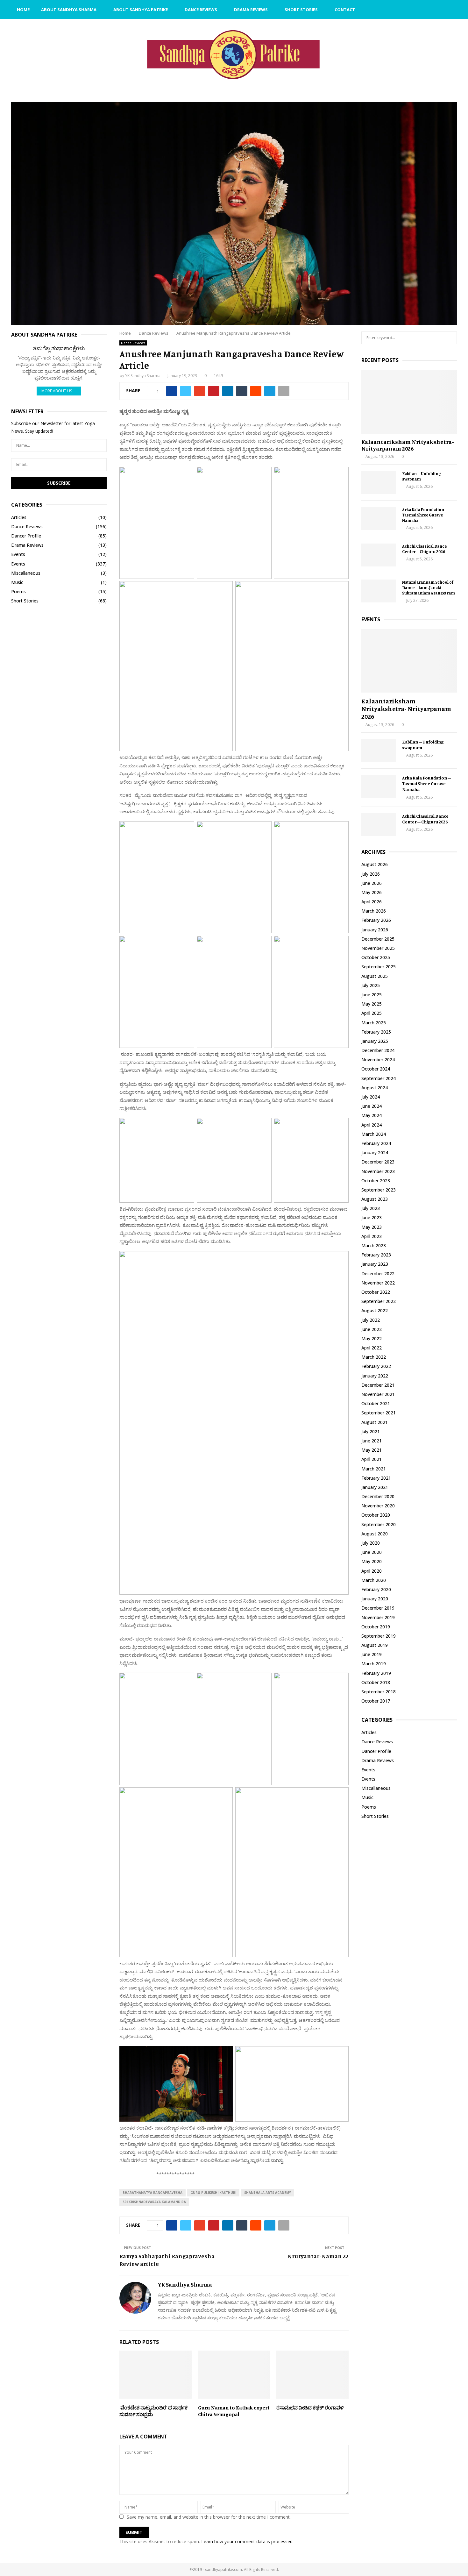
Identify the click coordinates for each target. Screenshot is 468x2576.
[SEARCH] (450, 338)
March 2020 (374, 1580)
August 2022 (375, 1310)
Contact (345, 10)
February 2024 (376, 1143)
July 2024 (371, 1097)
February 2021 (376, 1478)
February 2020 (376, 1589)
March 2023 (374, 1245)
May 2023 (372, 1227)
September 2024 (379, 1078)
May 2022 (372, 1338)
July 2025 (371, 985)
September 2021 (379, 1413)
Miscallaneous (26, 573)
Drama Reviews (251, 10)
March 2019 (374, 1664)
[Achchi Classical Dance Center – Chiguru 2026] (379, 555)
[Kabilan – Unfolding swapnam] (379, 482)
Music (17, 582)
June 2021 (372, 1441)
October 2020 (376, 1515)
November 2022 (378, 1283)
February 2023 (376, 1255)
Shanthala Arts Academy (268, 2193)
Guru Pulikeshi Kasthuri (213, 2193)
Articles (19, 517)
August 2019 (375, 1645)
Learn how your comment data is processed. (247, 2541)
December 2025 (378, 939)
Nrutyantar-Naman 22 (318, 2256)
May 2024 (372, 1115)
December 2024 (378, 1050)
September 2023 (379, 1190)
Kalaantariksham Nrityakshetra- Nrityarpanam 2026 (408, 445)
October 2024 (376, 1069)
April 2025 (372, 1013)
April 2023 (372, 1236)
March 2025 (374, 1023)
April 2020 (372, 1571)
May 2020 (372, 1561)
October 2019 (376, 1627)
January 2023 (375, 1264)
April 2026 (372, 902)
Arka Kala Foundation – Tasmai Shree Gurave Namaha (425, 515)
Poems (18, 591)
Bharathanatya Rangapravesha (152, 2193)
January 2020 (375, 1599)
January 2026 (375, 930)
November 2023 (378, 1171)
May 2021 (372, 1450)
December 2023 (378, 1162)
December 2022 (378, 1274)
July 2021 (371, 1431)
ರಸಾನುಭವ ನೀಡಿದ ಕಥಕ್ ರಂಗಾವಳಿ (310, 2408)
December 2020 (378, 1496)
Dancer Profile (26, 536)
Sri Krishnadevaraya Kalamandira (154, 2202)
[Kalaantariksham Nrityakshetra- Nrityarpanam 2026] (409, 402)
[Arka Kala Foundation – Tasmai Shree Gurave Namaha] (379, 518)
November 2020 (378, 1506)
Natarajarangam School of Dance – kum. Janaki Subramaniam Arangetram (429, 587)
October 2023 (376, 1181)
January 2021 (375, 1487)
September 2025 (379, 967)
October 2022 (376, 1292)
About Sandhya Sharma (69, 10)
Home (23, 10)
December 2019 (378, 1608)
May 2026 (372, 892)
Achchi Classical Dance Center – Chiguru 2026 (424, 549)
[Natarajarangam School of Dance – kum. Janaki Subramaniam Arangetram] (379, 591)
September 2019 (379, 1636)
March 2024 (374, 1134)
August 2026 (375, 864)
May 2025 (372, 1004)
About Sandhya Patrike (141, 10)
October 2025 (376, 957)
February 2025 (376, 1032)
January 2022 (375, 1376)
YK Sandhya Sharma (143, 376)
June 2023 (372, 1217)
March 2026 (374, 911)
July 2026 (371, 874)
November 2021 (378, 1394)
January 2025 (375, 1041)
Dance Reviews (201, 10)
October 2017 (376, 1701)
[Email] (431, 10)
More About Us (57, 391)
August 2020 (375, 1534)
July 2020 (371, 1543)
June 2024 (372, 1106)
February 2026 (376, 920)
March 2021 (374, 1469)
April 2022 (372, 1348)
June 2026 (372, 883)
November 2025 (378, 948)
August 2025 (375, 976)
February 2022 (376, 1366)
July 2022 (371, 1320)
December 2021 (378, 1385)
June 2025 (372, 995)
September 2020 (379, 1524)
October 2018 (376, 1682)
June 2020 (372, 1552)
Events (18, 554)
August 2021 (375, 1422)
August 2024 (375, 1088)
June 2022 (372, 1329)
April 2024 (372, 1125)
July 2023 (371, 1208)
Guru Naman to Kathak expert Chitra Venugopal (234, 2411)
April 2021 (372, 1459)
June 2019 (372, 1654)
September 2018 (379, 1692)
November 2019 (378, 1617)
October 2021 (376, 1403)
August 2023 (375, 1199)
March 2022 (374, 1357)
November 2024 (378, 1060)
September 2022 (379, 1301)
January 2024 (375, 1153)
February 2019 (376, 1673)
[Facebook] (424, 10)
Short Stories (301, 10)
